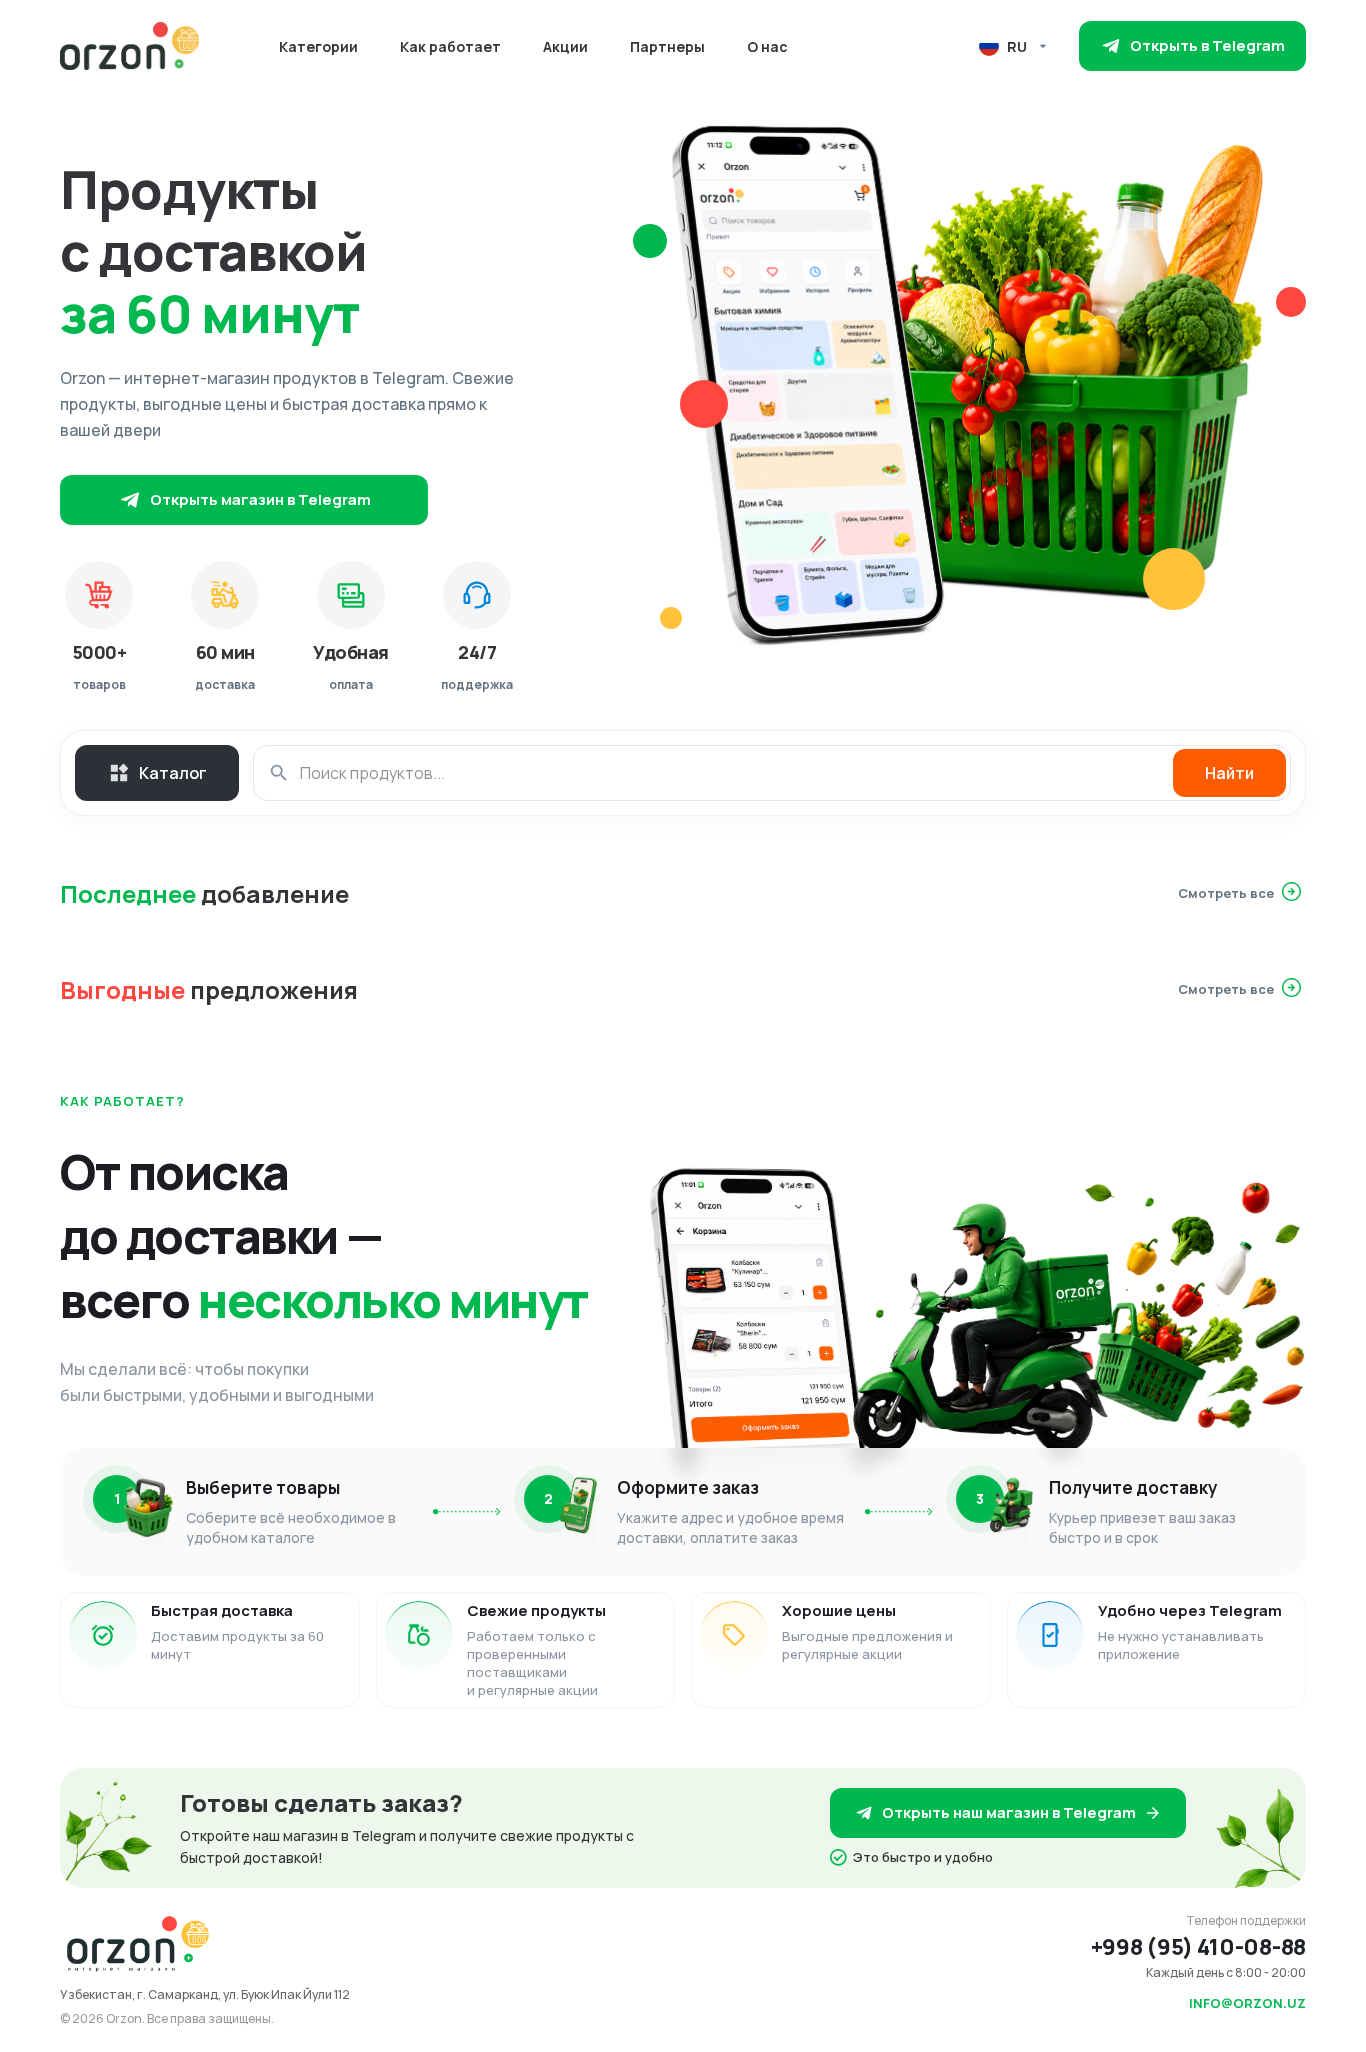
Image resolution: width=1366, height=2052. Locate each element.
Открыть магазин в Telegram (260, 499)
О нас (767, 46)
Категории (318, 46)
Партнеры (667, 46)
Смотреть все (1226, 893)
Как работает (450, 46)
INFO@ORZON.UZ (1247, 2003)
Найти (1229, 773)
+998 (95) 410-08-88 (1198, 1947)
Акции (565, 46)
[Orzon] (129, 46)
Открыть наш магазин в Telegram (1009, 1812)
